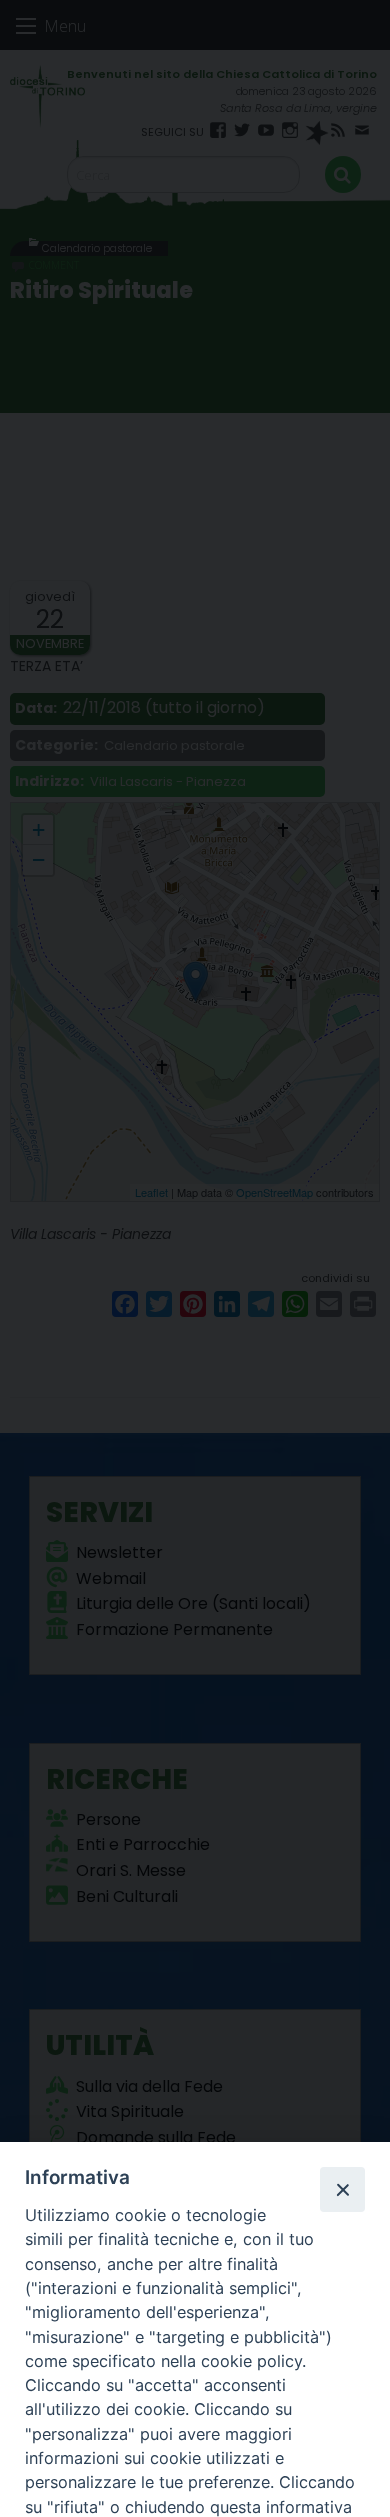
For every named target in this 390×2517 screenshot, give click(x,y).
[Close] (342, 2189)
